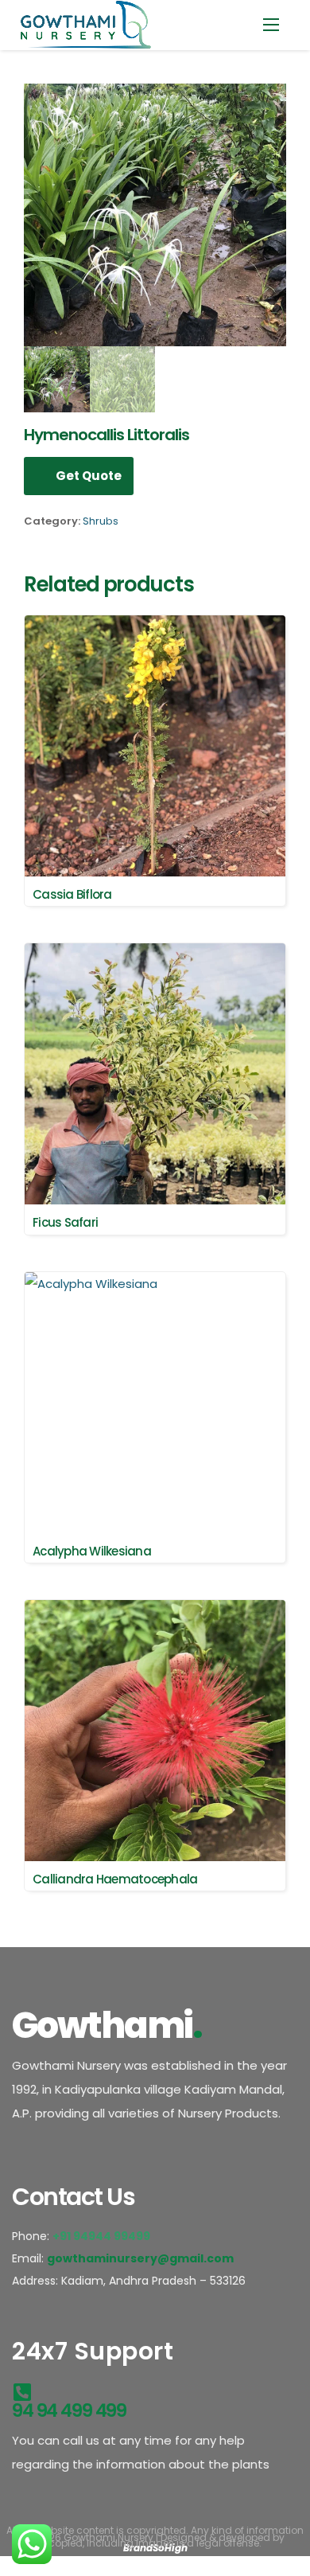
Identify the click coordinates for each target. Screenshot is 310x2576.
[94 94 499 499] (22, 2389)
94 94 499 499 (69, 2410)
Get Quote (89, 476)
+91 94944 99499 (103, 2236)
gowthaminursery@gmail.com (140, 2258)
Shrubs (101, 521)
